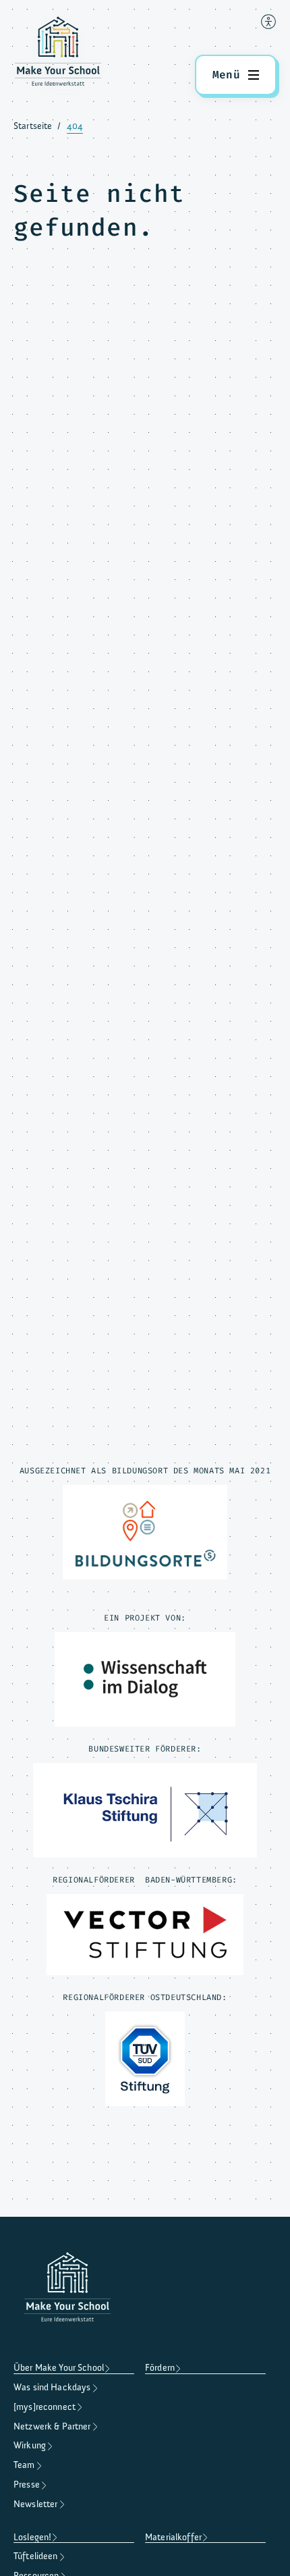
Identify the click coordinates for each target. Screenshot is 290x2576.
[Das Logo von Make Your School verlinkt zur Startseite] (58, 54)
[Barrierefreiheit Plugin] (268, 22)
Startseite (33, 126)
